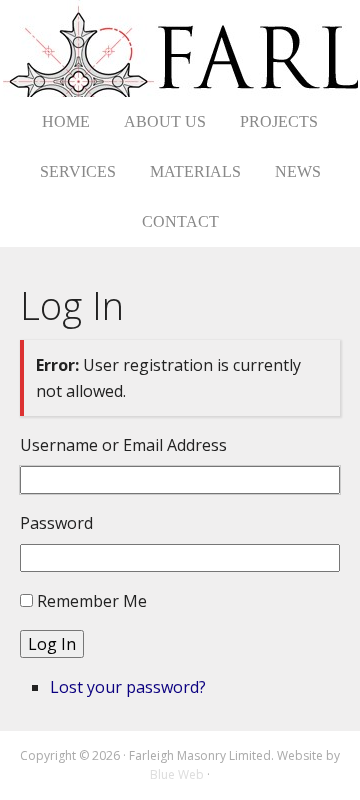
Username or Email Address (123, 445)
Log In (52, 644)
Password (56, 523)
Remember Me (92, 601)
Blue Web (177, 774)
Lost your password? (128, 687)
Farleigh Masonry (180, 48)
